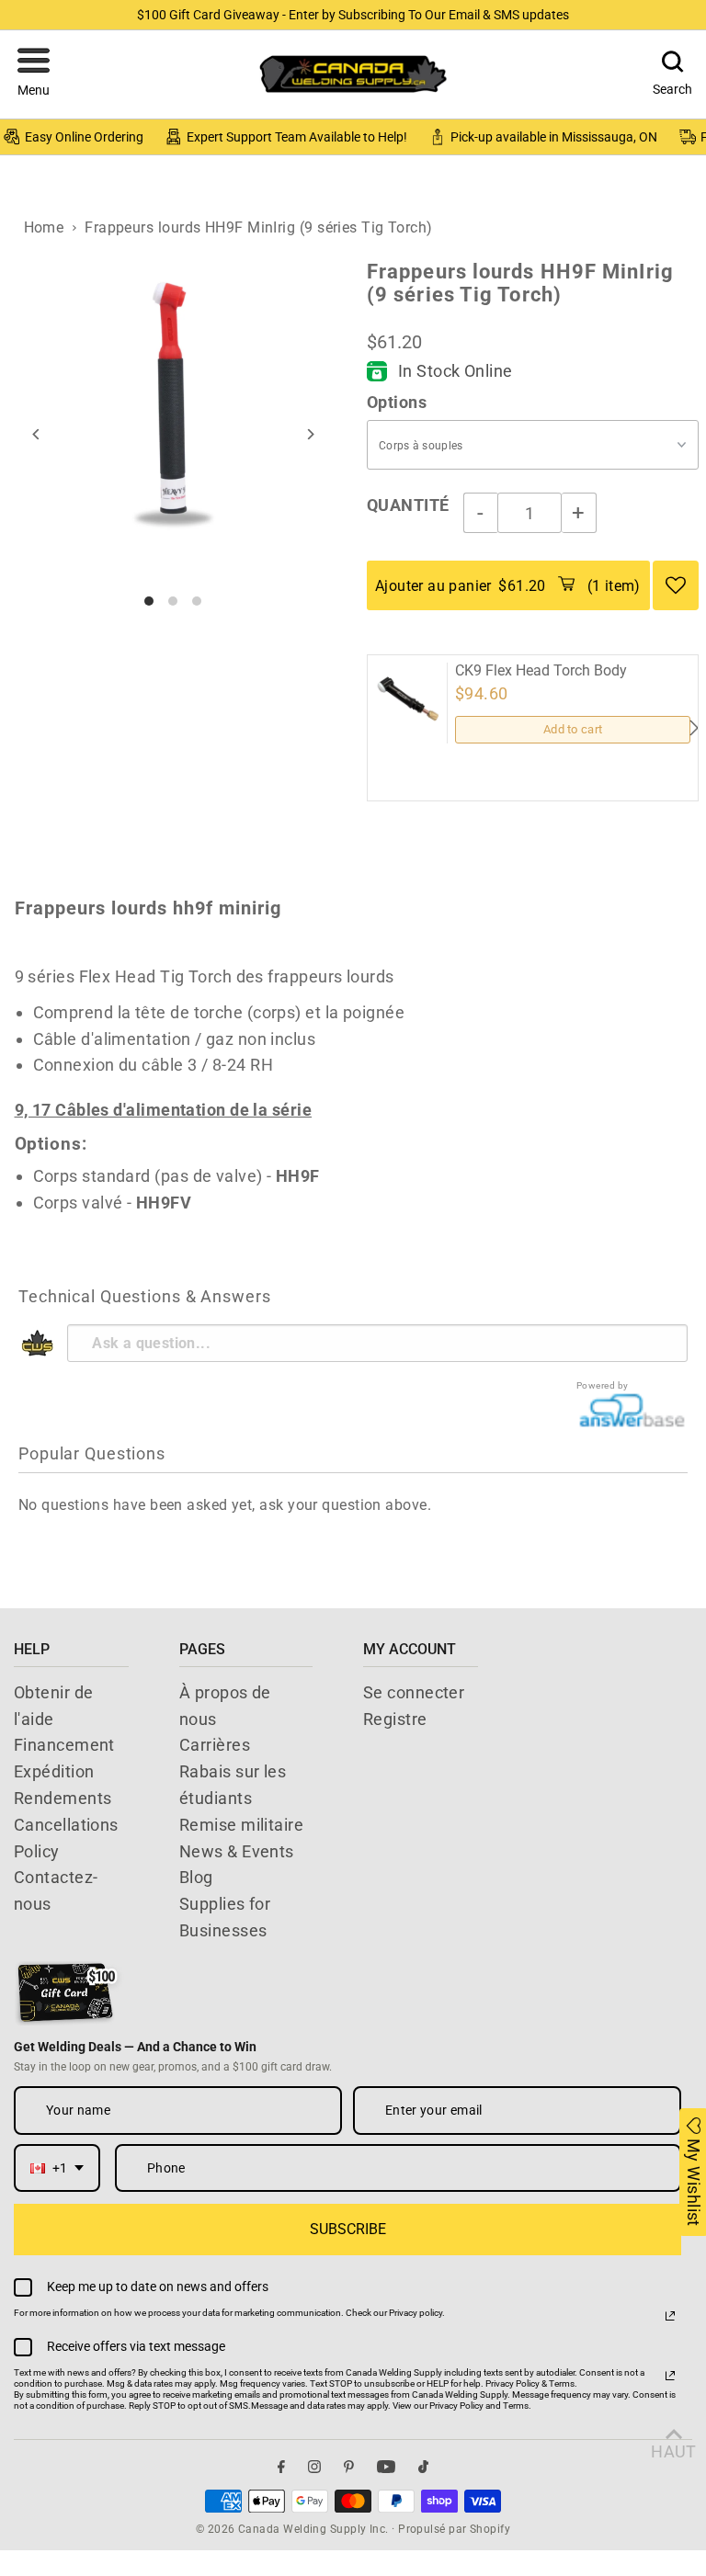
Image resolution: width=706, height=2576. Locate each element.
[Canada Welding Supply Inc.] (353, 74)
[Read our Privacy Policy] (670, 2316)
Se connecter (414, 1692)
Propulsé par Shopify (454, 2529)
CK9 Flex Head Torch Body (541, 671)
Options (397, 402)
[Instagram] (314, 2467)
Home (44, 227)
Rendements (63, 1798)
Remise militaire (241, 1825)
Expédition (54, 1771)
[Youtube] (386, 2467)
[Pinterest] (349, 2467)
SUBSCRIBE (348, 2229)
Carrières (215, 1745)
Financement (64, 1745)
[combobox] (57, 2168)
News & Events (237, 1851)
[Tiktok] (423, 2467)
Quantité (408, 505)
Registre (395, 1719)
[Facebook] (281, 2467)
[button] (34, 74)
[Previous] (37, 434)
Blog (196, 1877)
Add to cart (573, 729)
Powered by (603, 1385)
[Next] (309, 434)
